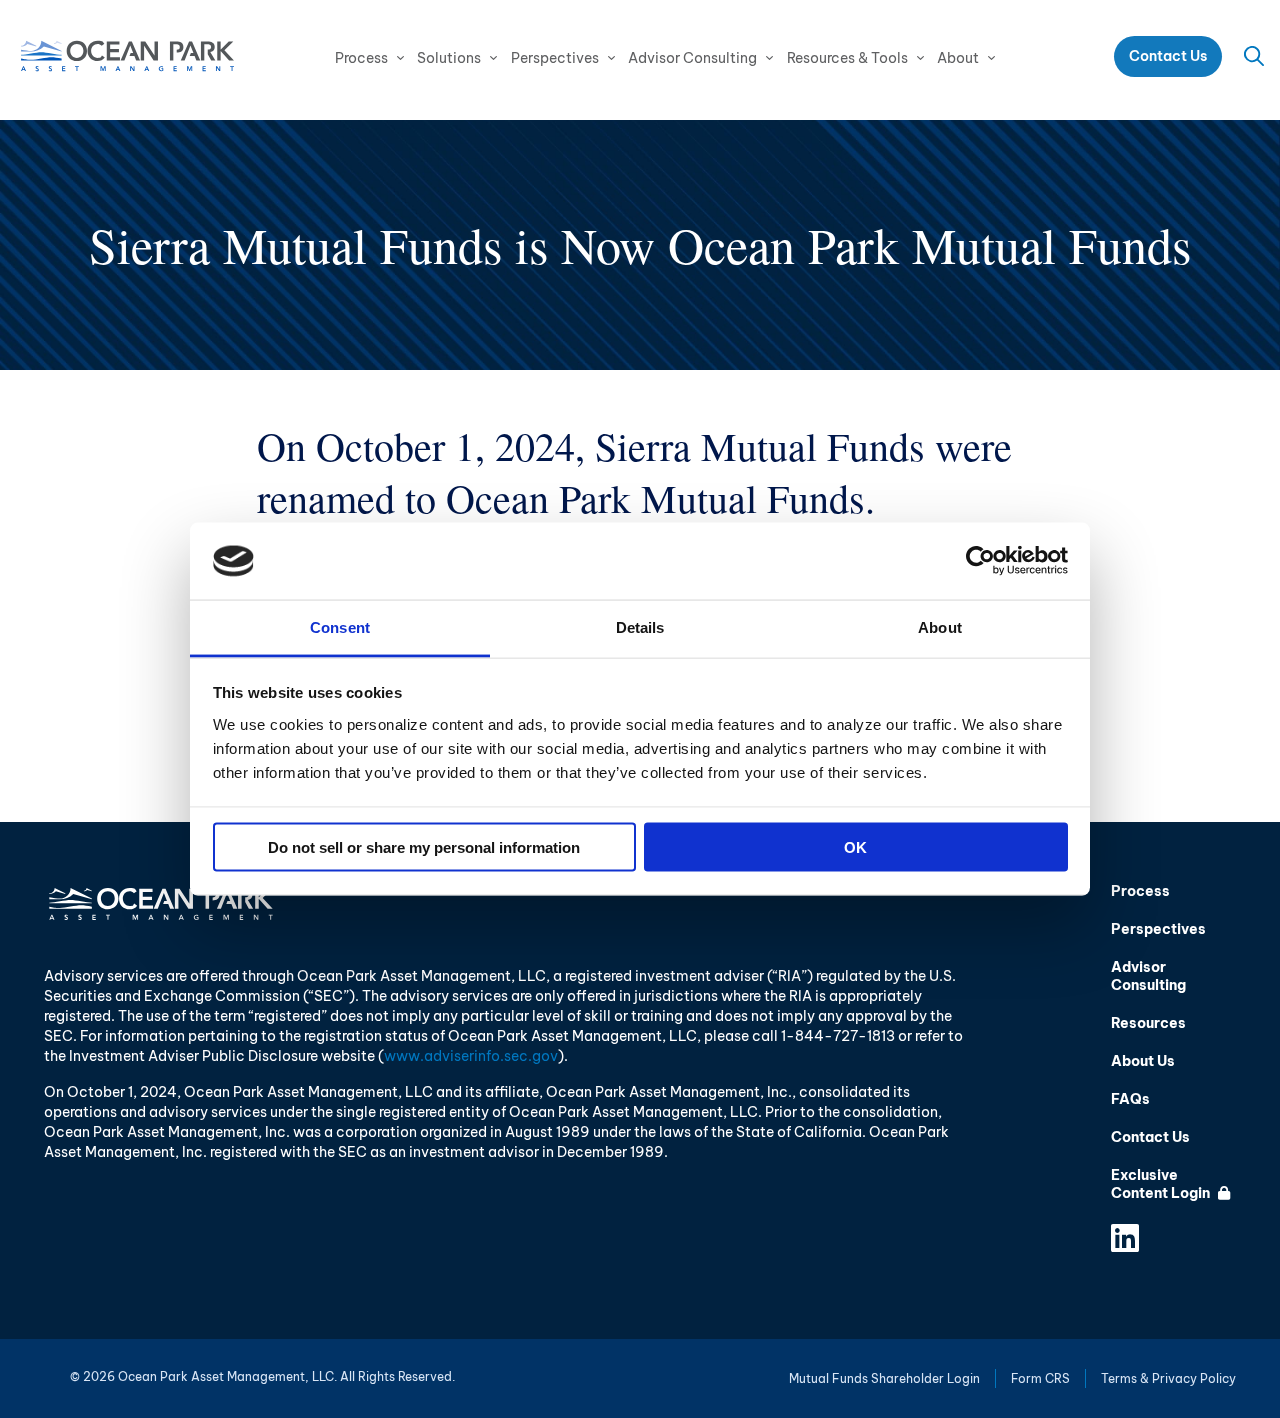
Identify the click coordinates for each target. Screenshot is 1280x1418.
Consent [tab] (340, 626)
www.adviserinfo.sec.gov (471, 1056)
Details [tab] (640, 626)
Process (361, 58)
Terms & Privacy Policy (1168, 1378)
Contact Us (1168, 56)
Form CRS (1040, 1378)
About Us (1143, 1061)
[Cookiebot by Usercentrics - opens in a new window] (980, 561)
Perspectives (555, 58)
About (958, 58)
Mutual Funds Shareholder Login (884, 1378)
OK (855, 847)
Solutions (449, 58)
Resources (1148, 1023)
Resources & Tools (847, 58)
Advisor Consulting (692, 58)
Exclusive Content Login (1162, 1184)
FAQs (1130, 1099)
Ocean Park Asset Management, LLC (127, 56)
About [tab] (940, 626)
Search (1254, 56)
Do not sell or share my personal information (424, 847)
